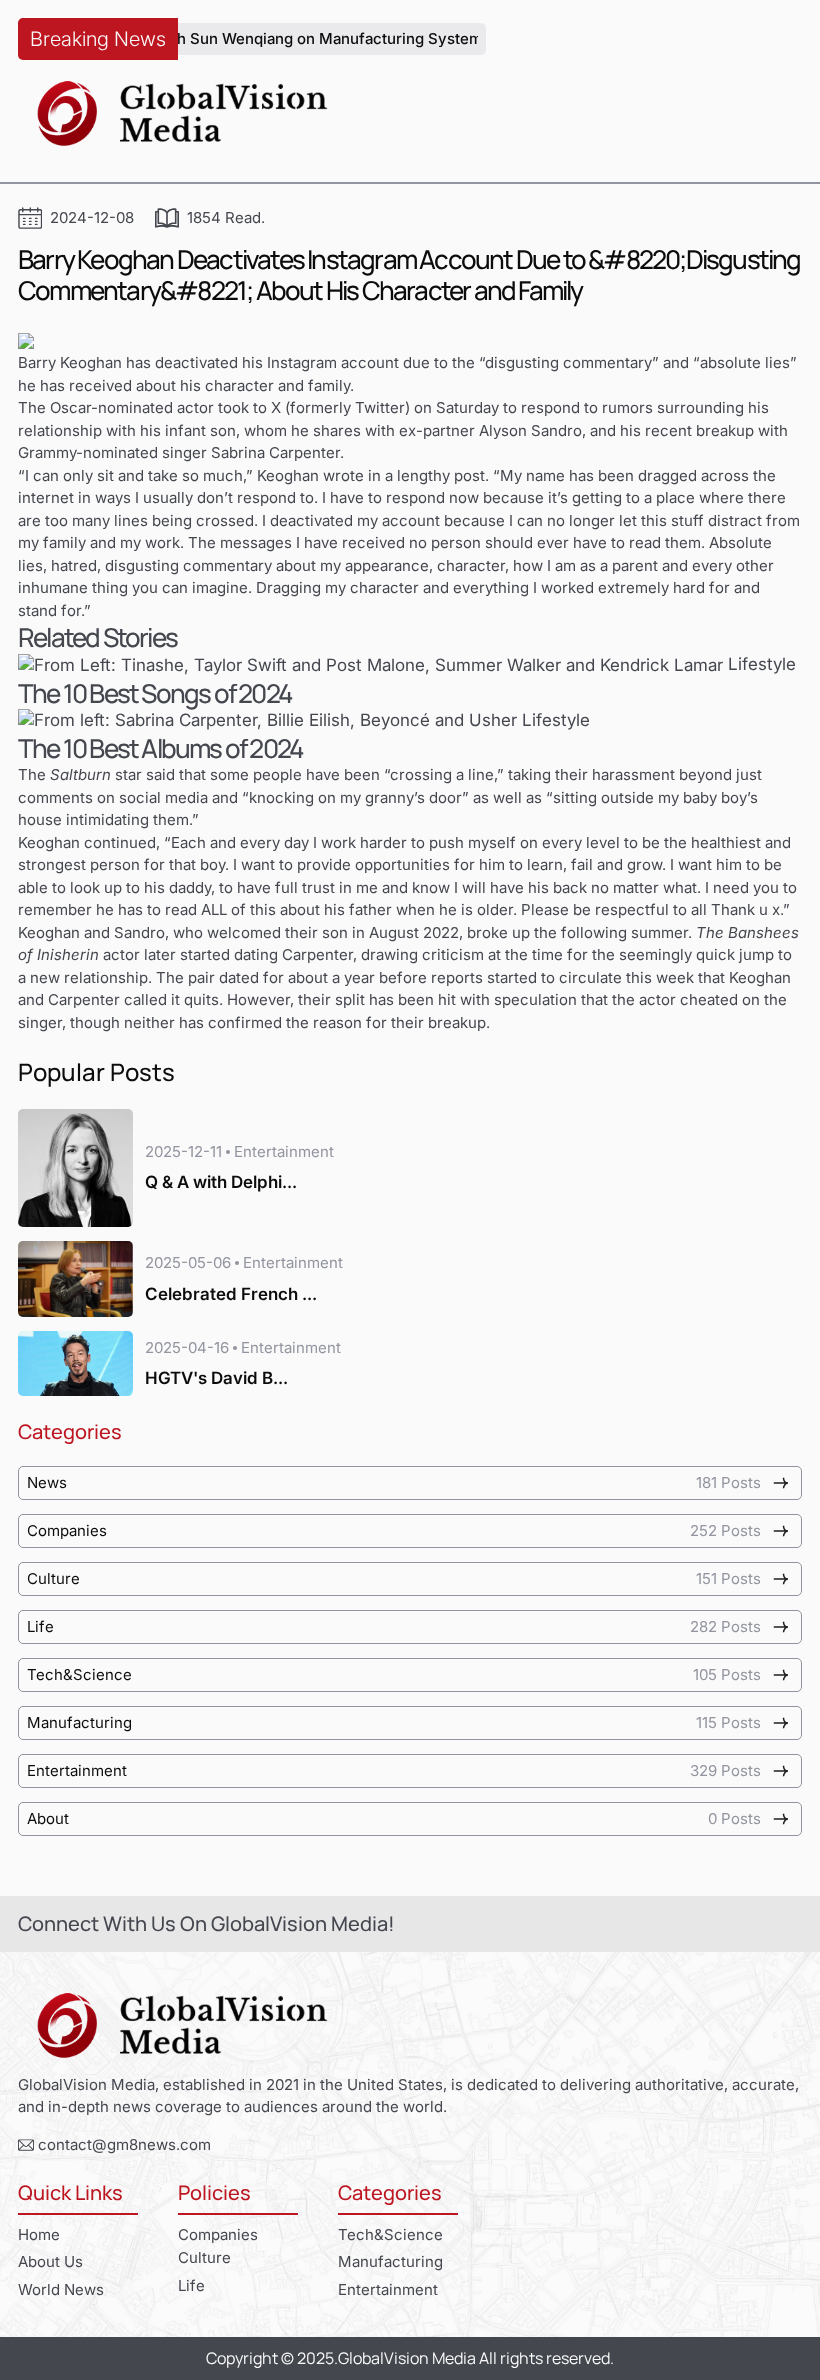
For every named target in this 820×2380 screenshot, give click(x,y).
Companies (218, 2234)
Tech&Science (390, 2234)
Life (191, 2285)
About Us (50, 2261)
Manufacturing (390, 2261)
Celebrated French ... (231, 1294)
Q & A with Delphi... (221, 1182)
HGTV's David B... (216, 1378)
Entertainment (388, 2289)
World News (61, 2289)
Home (39, 2234)
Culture (204, 2257)
